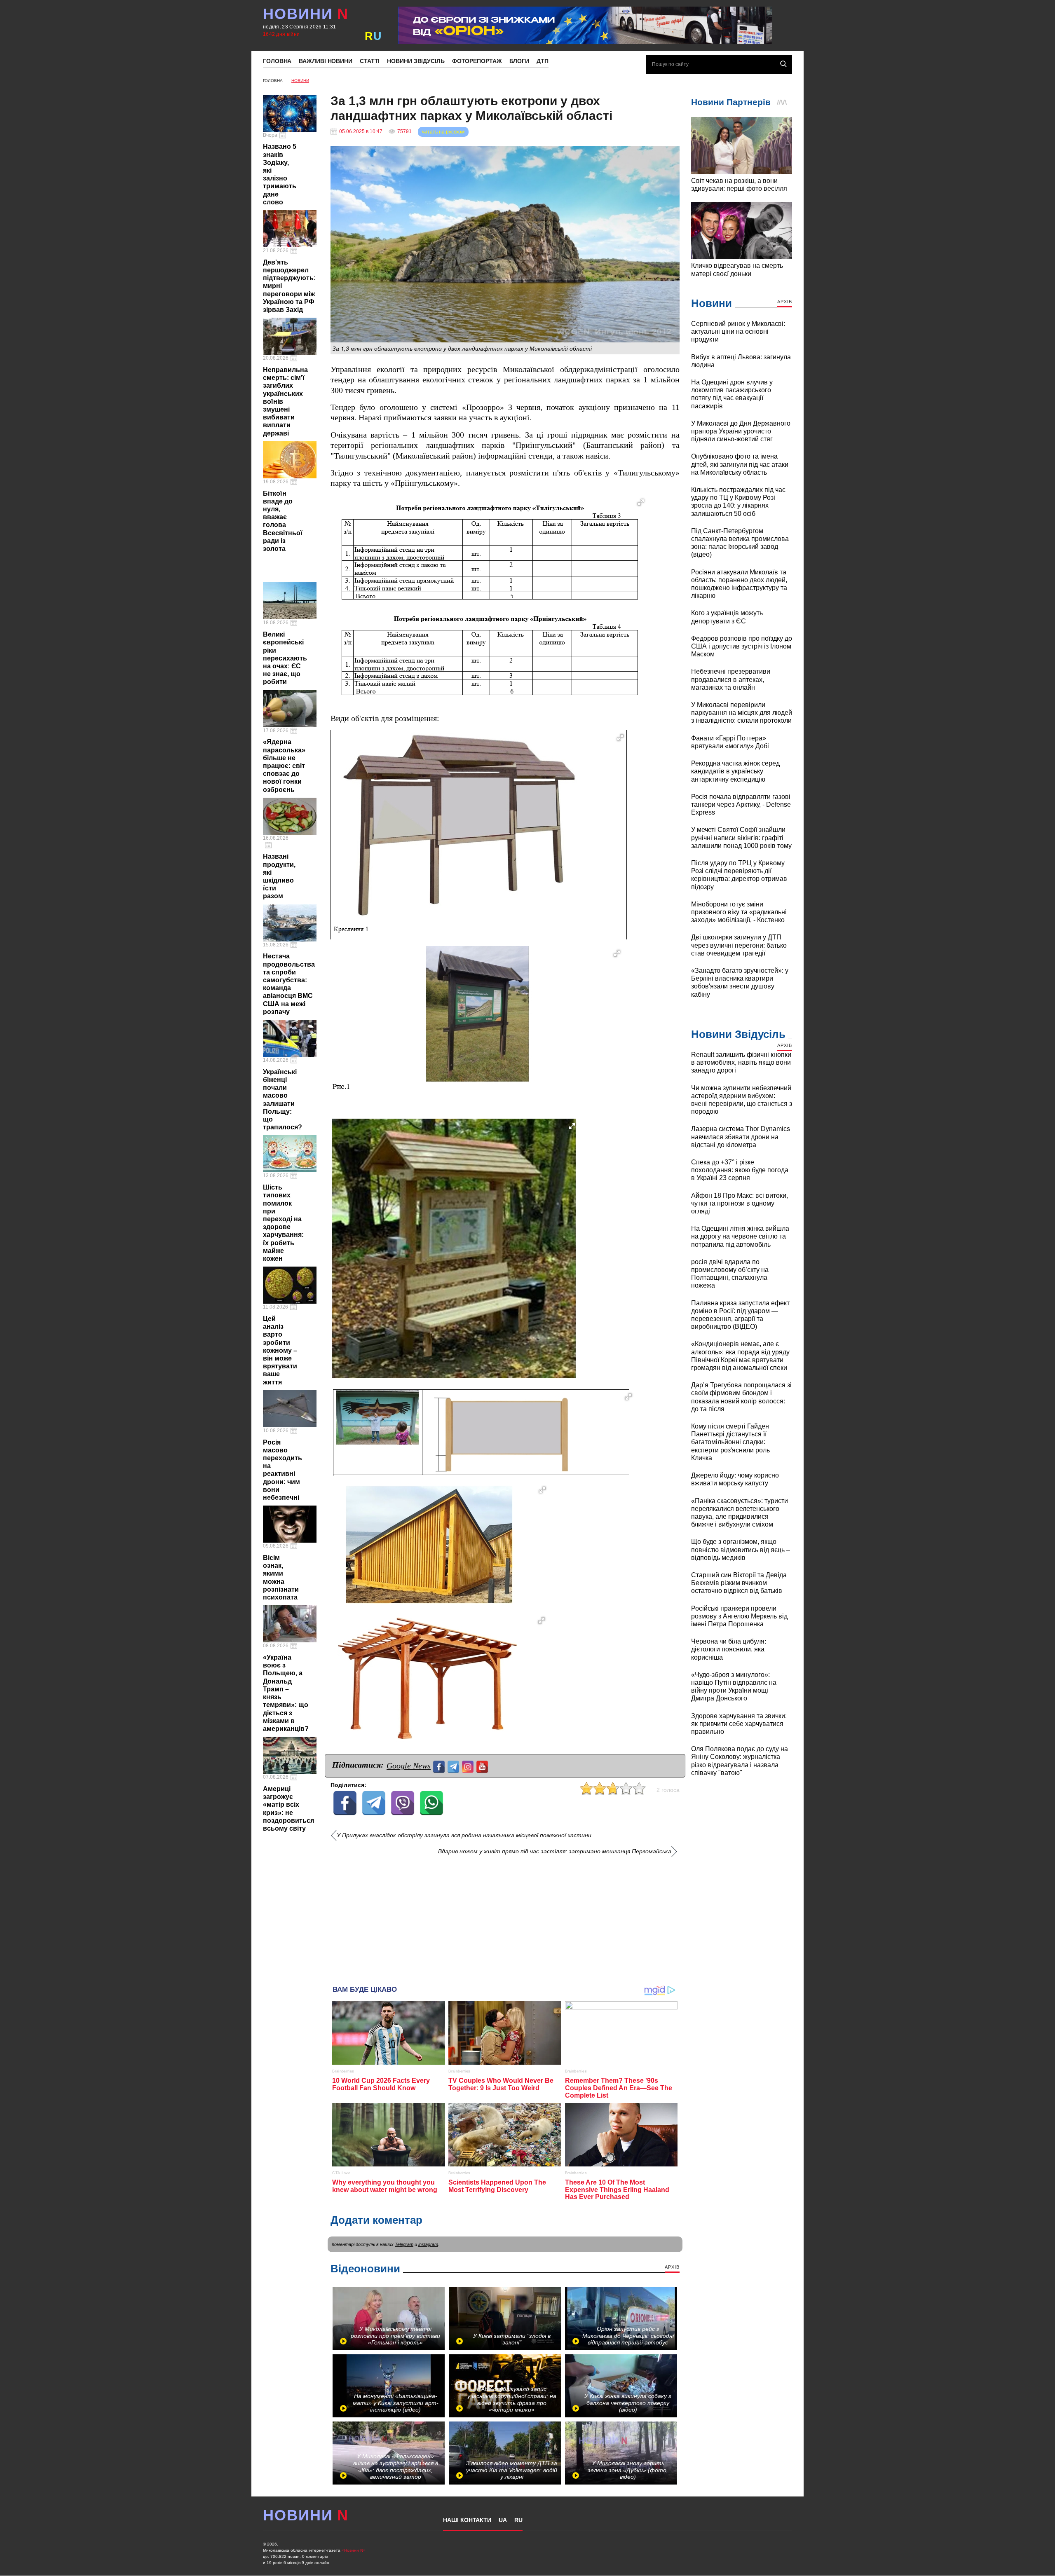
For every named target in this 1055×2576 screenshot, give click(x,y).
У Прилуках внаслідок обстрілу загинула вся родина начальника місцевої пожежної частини (464, 1835)
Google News (409, 1766)
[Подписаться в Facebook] (440, 1766)
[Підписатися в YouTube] (483, 1766)
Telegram (404, 2244)
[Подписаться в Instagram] (469, 1766)
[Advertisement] (505, 1917)
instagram (428, 2244)
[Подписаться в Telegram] (454, 1766)
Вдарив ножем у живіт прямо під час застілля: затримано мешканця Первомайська (555, 1851)
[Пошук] (783, 64)
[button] (641, 502)
